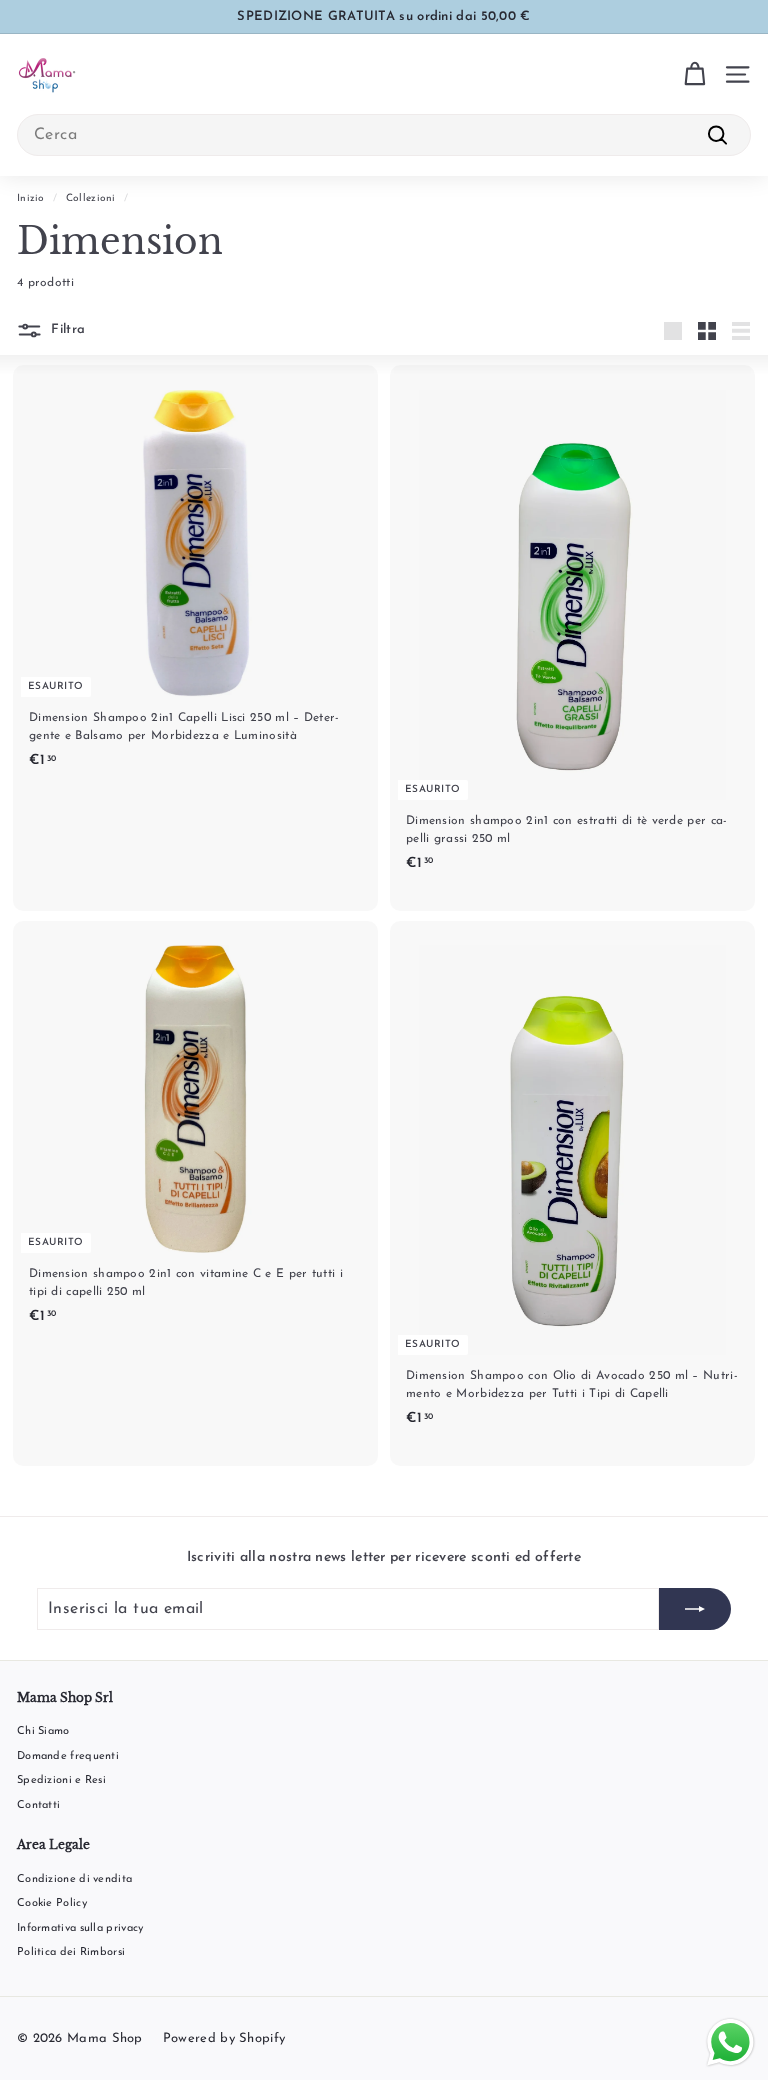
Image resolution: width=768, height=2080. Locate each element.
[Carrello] (694, 74)
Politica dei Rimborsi (71, 1952)
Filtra (66, 330)
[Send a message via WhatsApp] (730, 2042)
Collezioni (91, 198)
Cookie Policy (52, 1903)
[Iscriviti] (695, 1609)
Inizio (31, 198)
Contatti (38, 1805)
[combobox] (384, 135)
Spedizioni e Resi (61, 1780)
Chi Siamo (43, 1731)
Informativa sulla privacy (80, 1928)
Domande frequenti (68, 1756)
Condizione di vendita (74, 1879)
